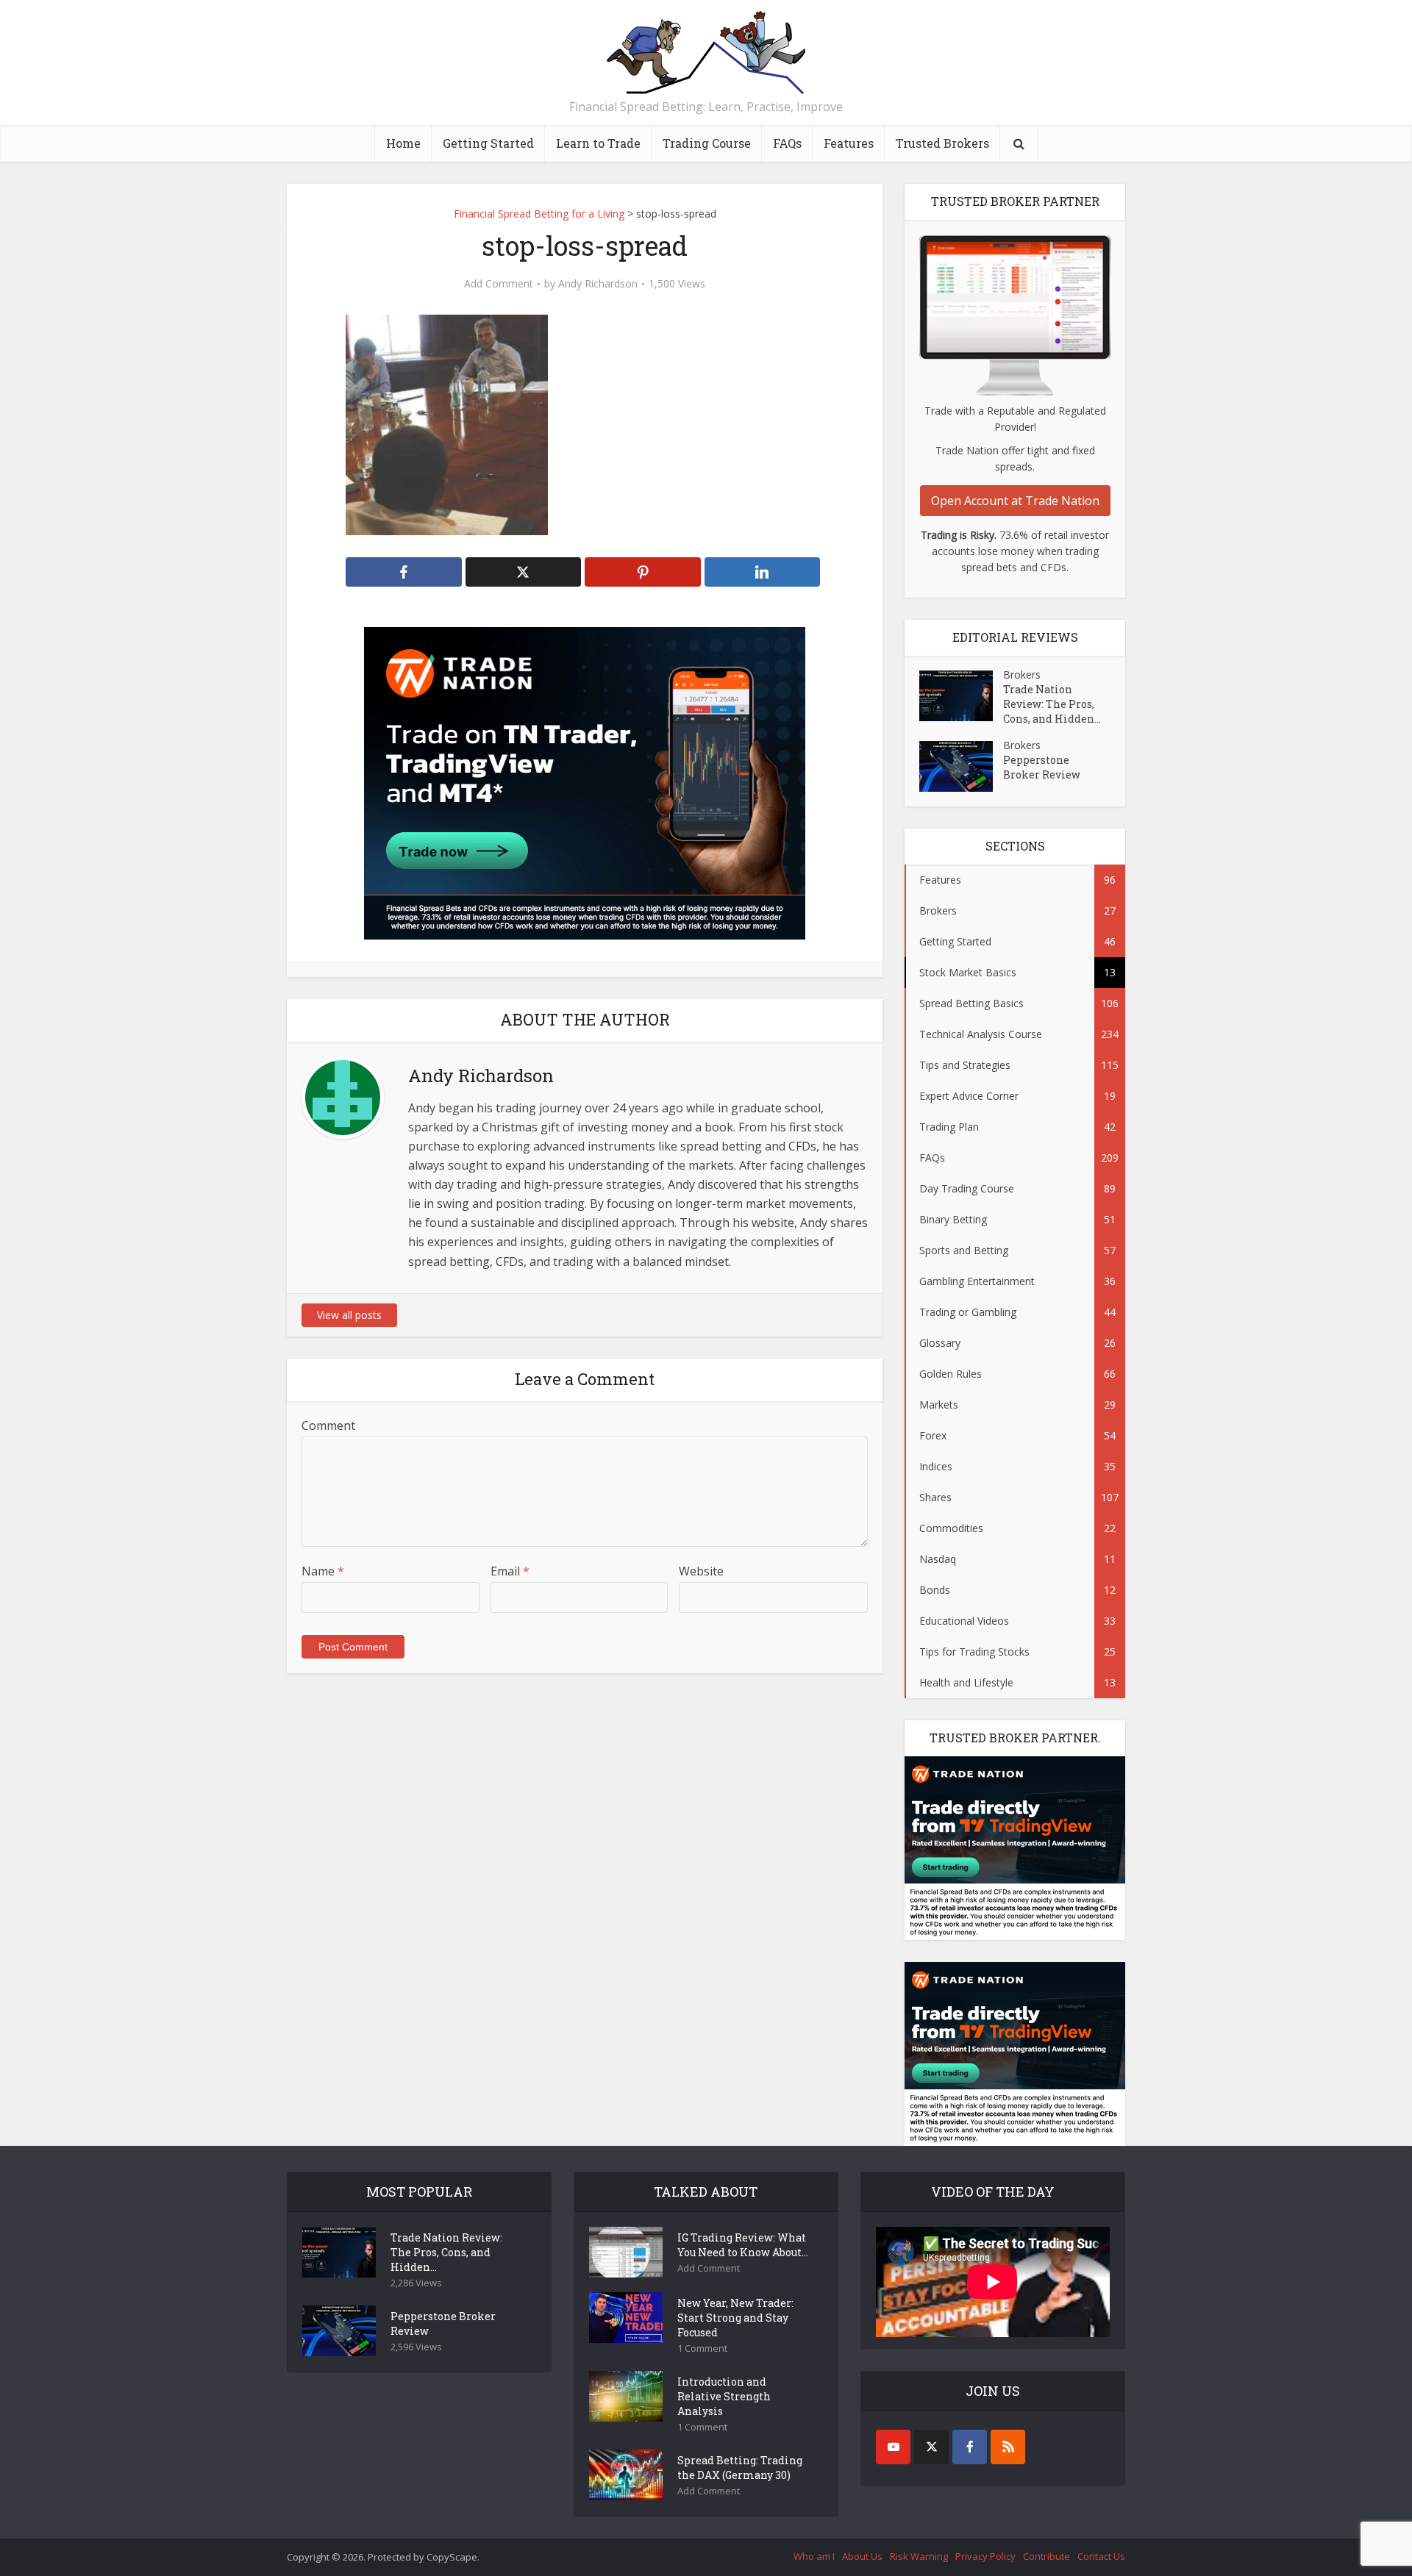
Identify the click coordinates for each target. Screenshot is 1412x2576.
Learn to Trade (598, 143)
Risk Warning (919, 2556)
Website (701, 1571)
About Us (862, 2556)
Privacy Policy (985, 2556)
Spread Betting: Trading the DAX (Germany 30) (740, 2468)
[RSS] (1008, 2447)
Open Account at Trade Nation (1015, 501)
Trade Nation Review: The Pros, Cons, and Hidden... (1052, 704)
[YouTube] (893, 2447)
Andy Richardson (598, 284)
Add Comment (499, 284)
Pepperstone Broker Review (1042, 767)
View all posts (349, 1315)
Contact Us (1101, 2556)
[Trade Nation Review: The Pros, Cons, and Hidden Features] (961, 696)
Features (849, 143)
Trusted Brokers (942, 143)
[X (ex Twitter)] (931, 2447)
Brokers (1022, 675)
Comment (328, 1425)
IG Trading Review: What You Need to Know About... (743, 2245)
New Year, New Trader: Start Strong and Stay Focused (735, 2318)
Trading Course (707, 143)
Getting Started (488, 143)
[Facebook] (970, 2447)
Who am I (814, 2556)
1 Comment (702, 2348)
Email (510, 1571)
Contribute (1046, 2556)
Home (403, 143)
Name (323, 1571)
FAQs (787, 143)
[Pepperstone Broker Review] (961, 766)
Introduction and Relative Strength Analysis (724, 2396)
